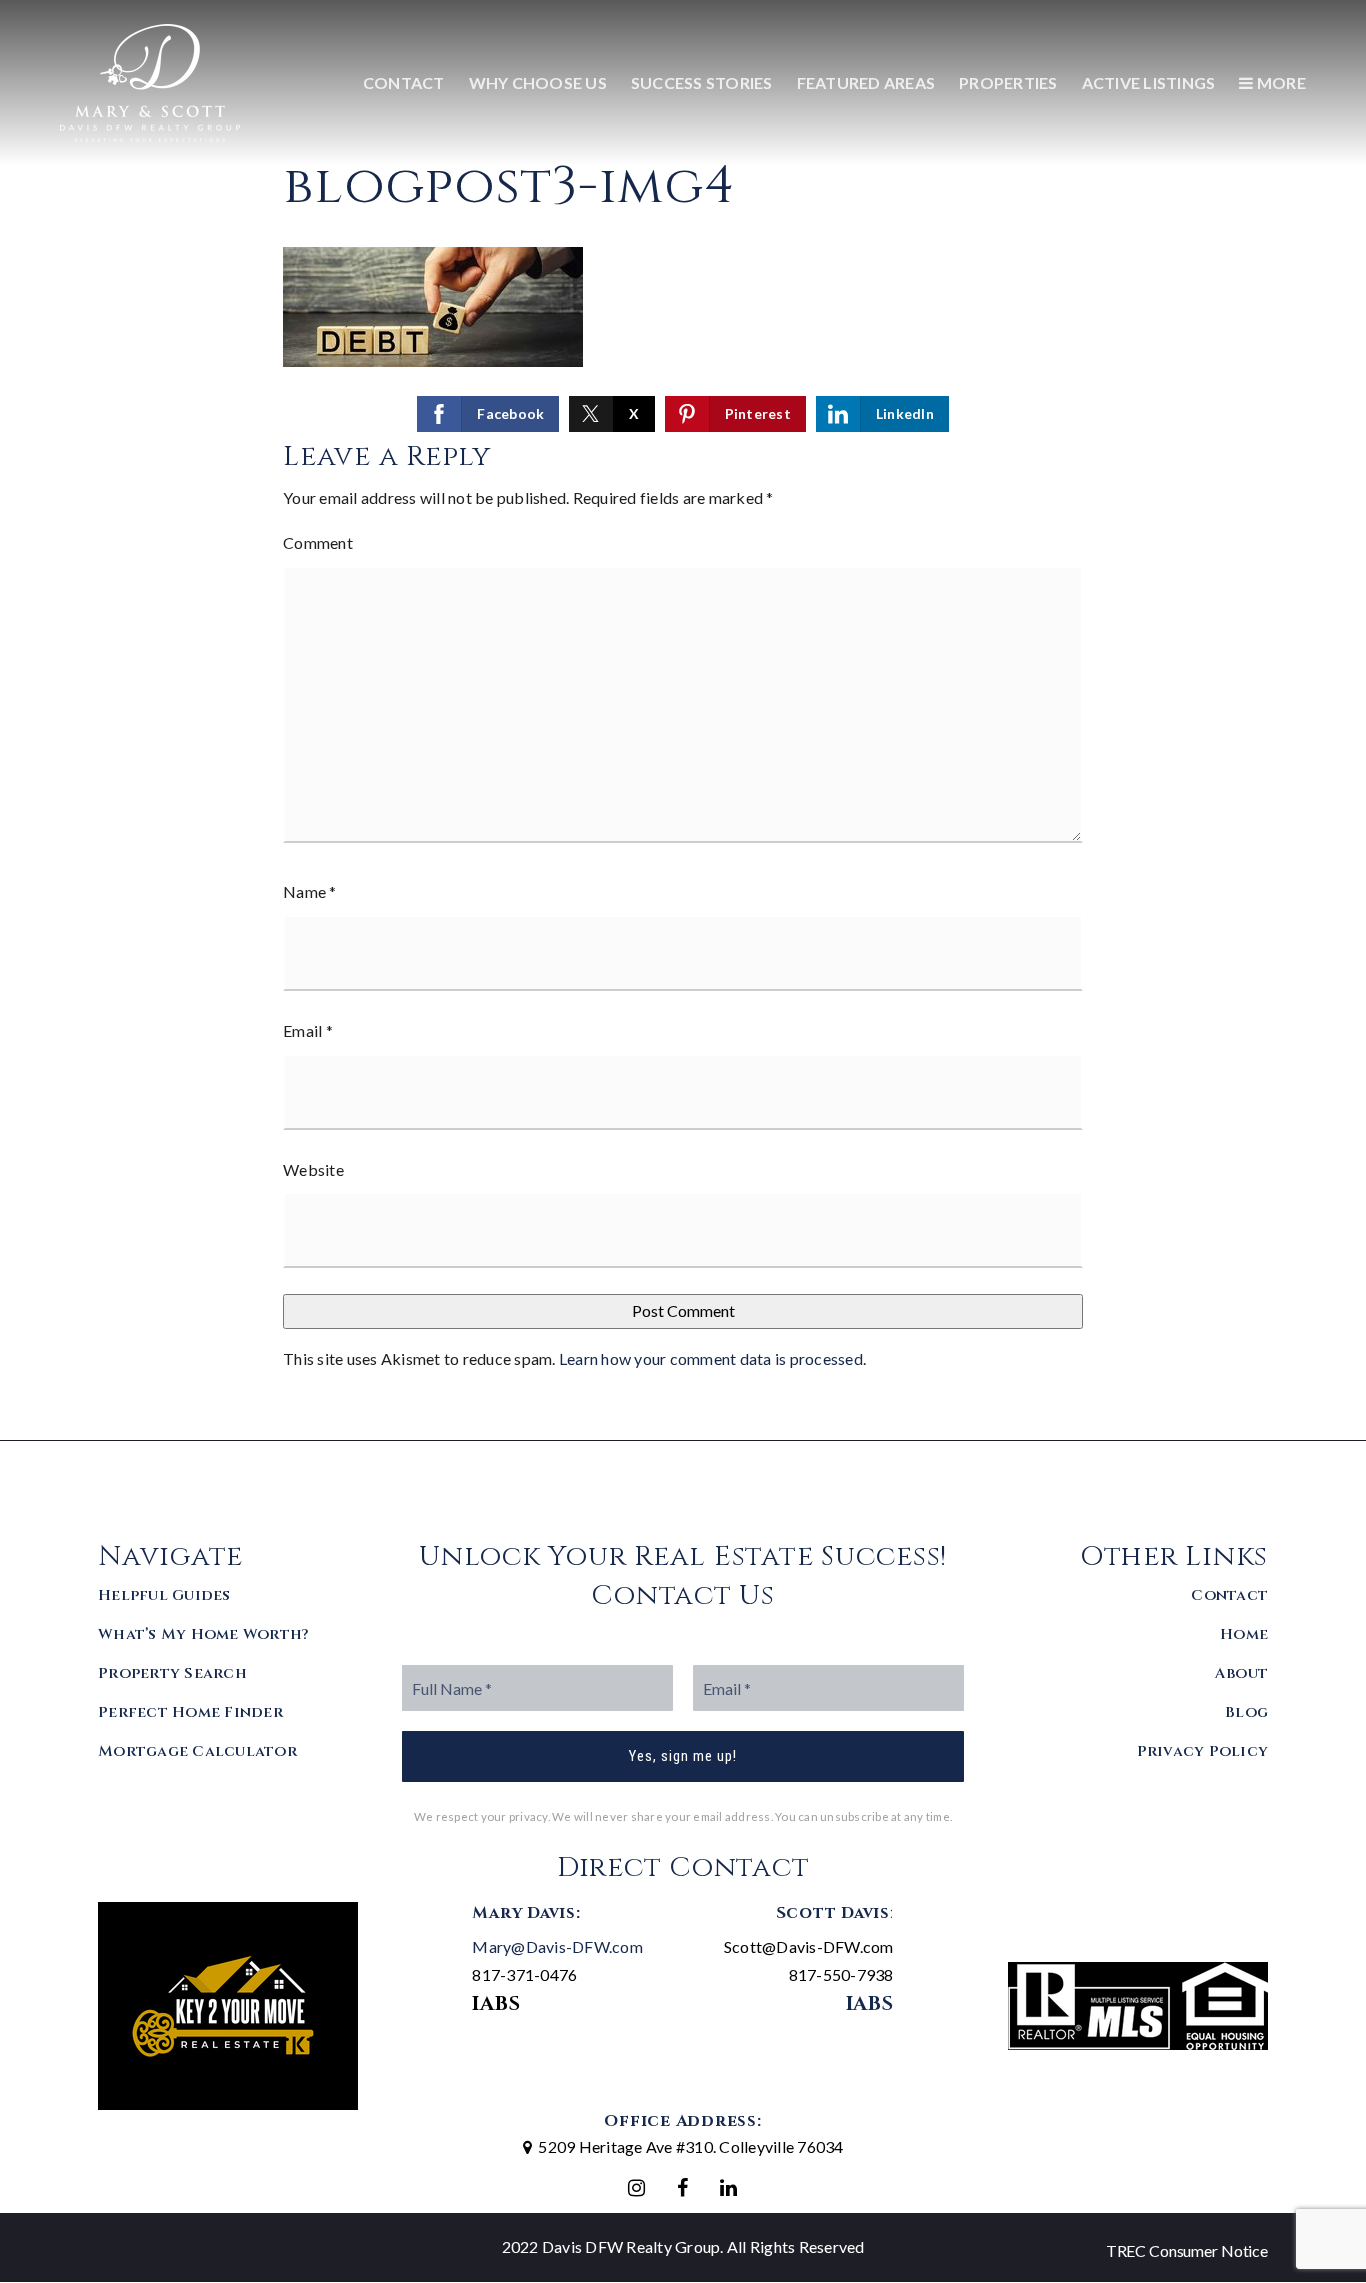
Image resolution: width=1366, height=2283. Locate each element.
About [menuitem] (1241, 1673)
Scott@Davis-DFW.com (809, 1946)
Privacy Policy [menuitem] (1203, 1751)
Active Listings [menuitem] (1149, 82)
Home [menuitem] (1244, 1634)
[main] (683, 720)
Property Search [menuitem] (172, 1673)
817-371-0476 (524, 1974)
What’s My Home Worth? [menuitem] (203, 1634)
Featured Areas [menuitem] (866, 82)
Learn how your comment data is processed (711, 1358)
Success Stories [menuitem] (702, 82)
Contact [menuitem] (404, 82)
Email (308, 1030)
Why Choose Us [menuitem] (538, 82)
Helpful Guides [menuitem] (164, 1595)
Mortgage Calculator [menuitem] (197, 1751)
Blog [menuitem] (1246, 1712)
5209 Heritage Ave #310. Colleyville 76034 (690, 2146)
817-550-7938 (841, 1974)
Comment (318, 542)
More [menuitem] (1280, 82)
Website (313, 1169)
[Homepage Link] (150, 80)
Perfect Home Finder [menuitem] (190, 1712)
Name (310, 891)
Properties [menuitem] (1008, 82)
